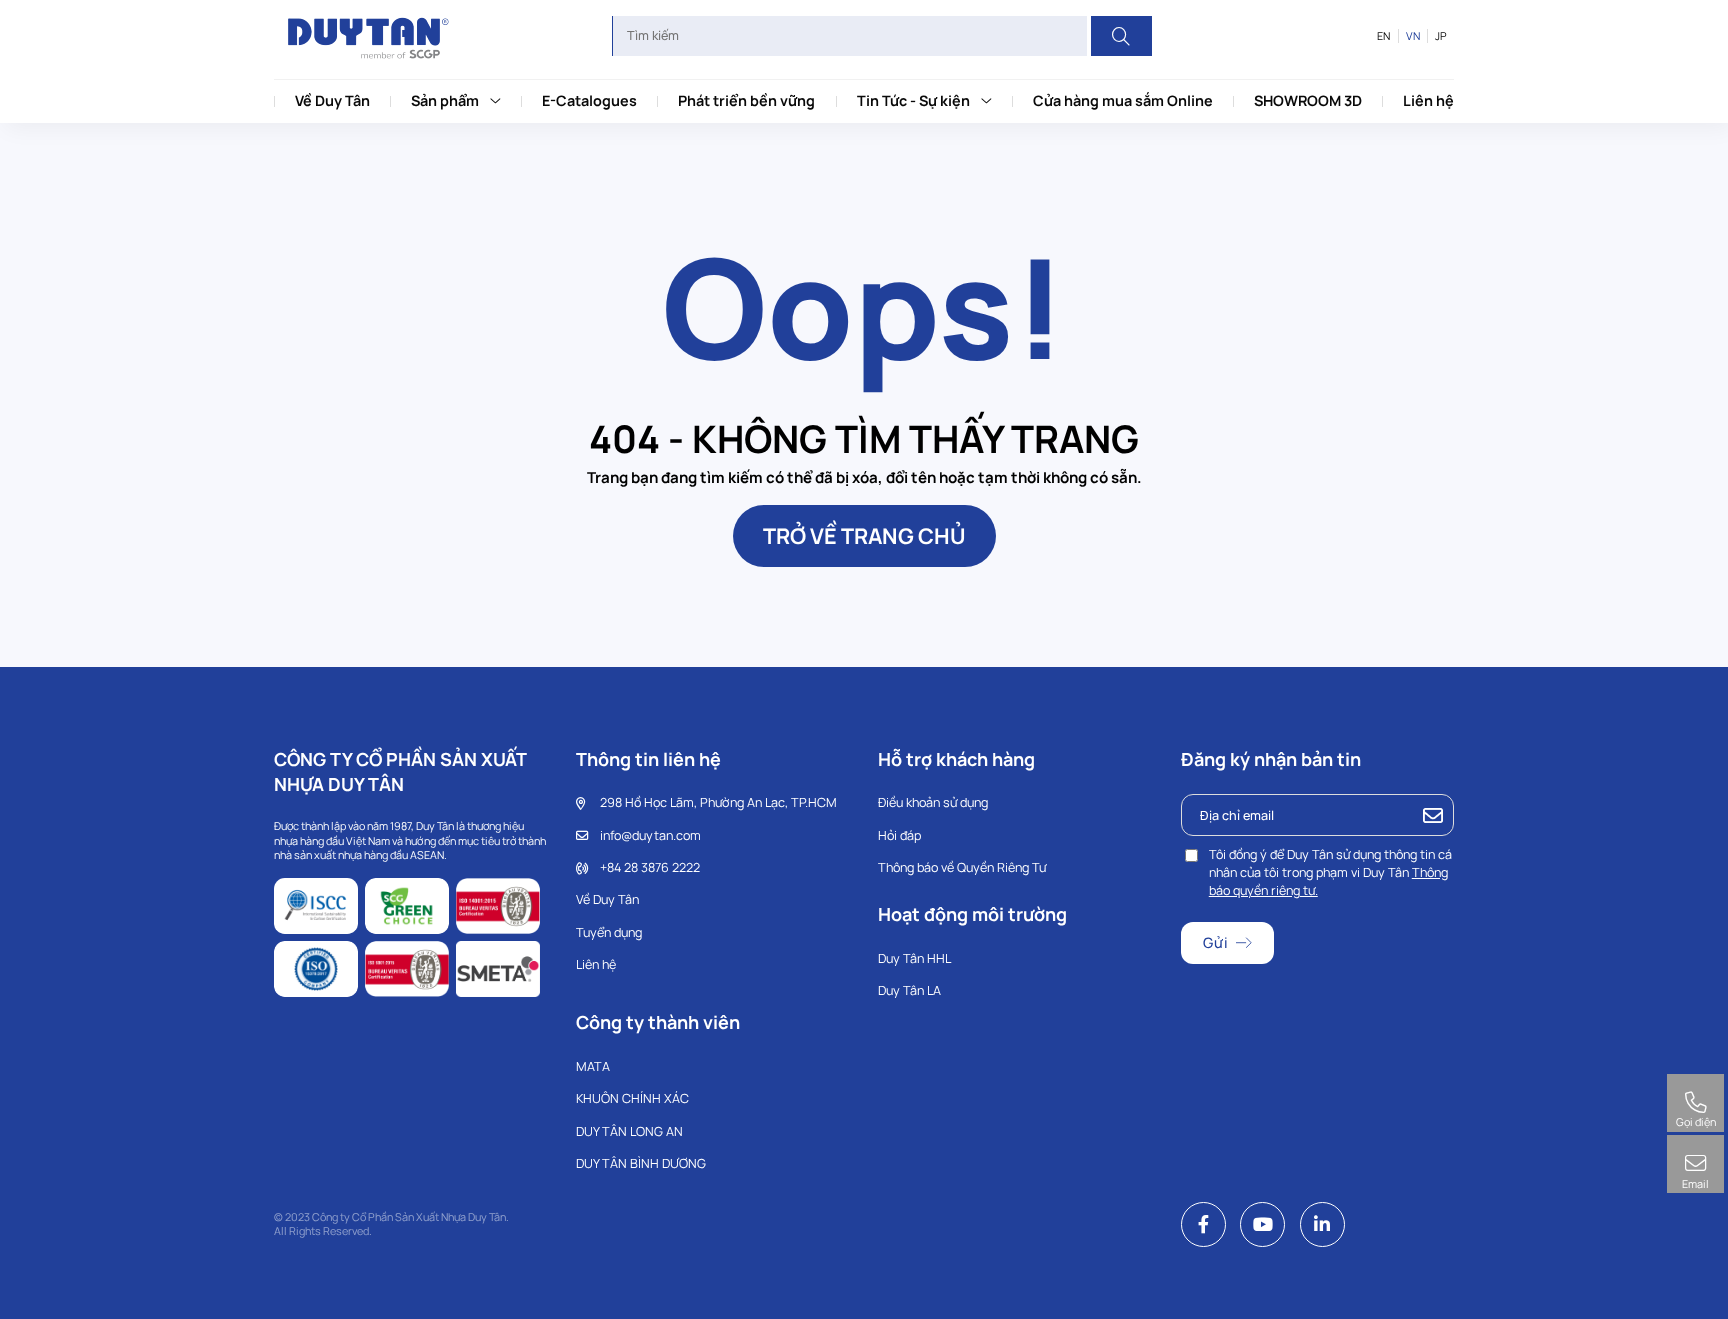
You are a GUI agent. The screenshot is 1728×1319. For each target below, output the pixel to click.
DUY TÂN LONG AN (629, 1131)
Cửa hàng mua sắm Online (1123, 100)
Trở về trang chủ (864, 535)
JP (1441, 36)
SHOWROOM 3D (1308, 100)
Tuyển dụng (609, 932)
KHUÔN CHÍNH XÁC (632, 1098)
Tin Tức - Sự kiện (913, 100)
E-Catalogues (589, 100)
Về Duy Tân (332, 100)
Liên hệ (1428, 100)
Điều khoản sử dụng (933, 802)
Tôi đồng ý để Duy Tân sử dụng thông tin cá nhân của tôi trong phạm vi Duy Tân (1330, 872)
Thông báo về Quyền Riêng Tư (962, 867)
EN (1383, 36)
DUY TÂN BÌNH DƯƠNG (641, 1163)
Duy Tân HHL (914, 958)
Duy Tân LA (909, 990)
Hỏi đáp (899, 835)
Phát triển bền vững (746, 100)
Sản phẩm (445, 100)
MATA (593, 1066)
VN (1413, 36)
